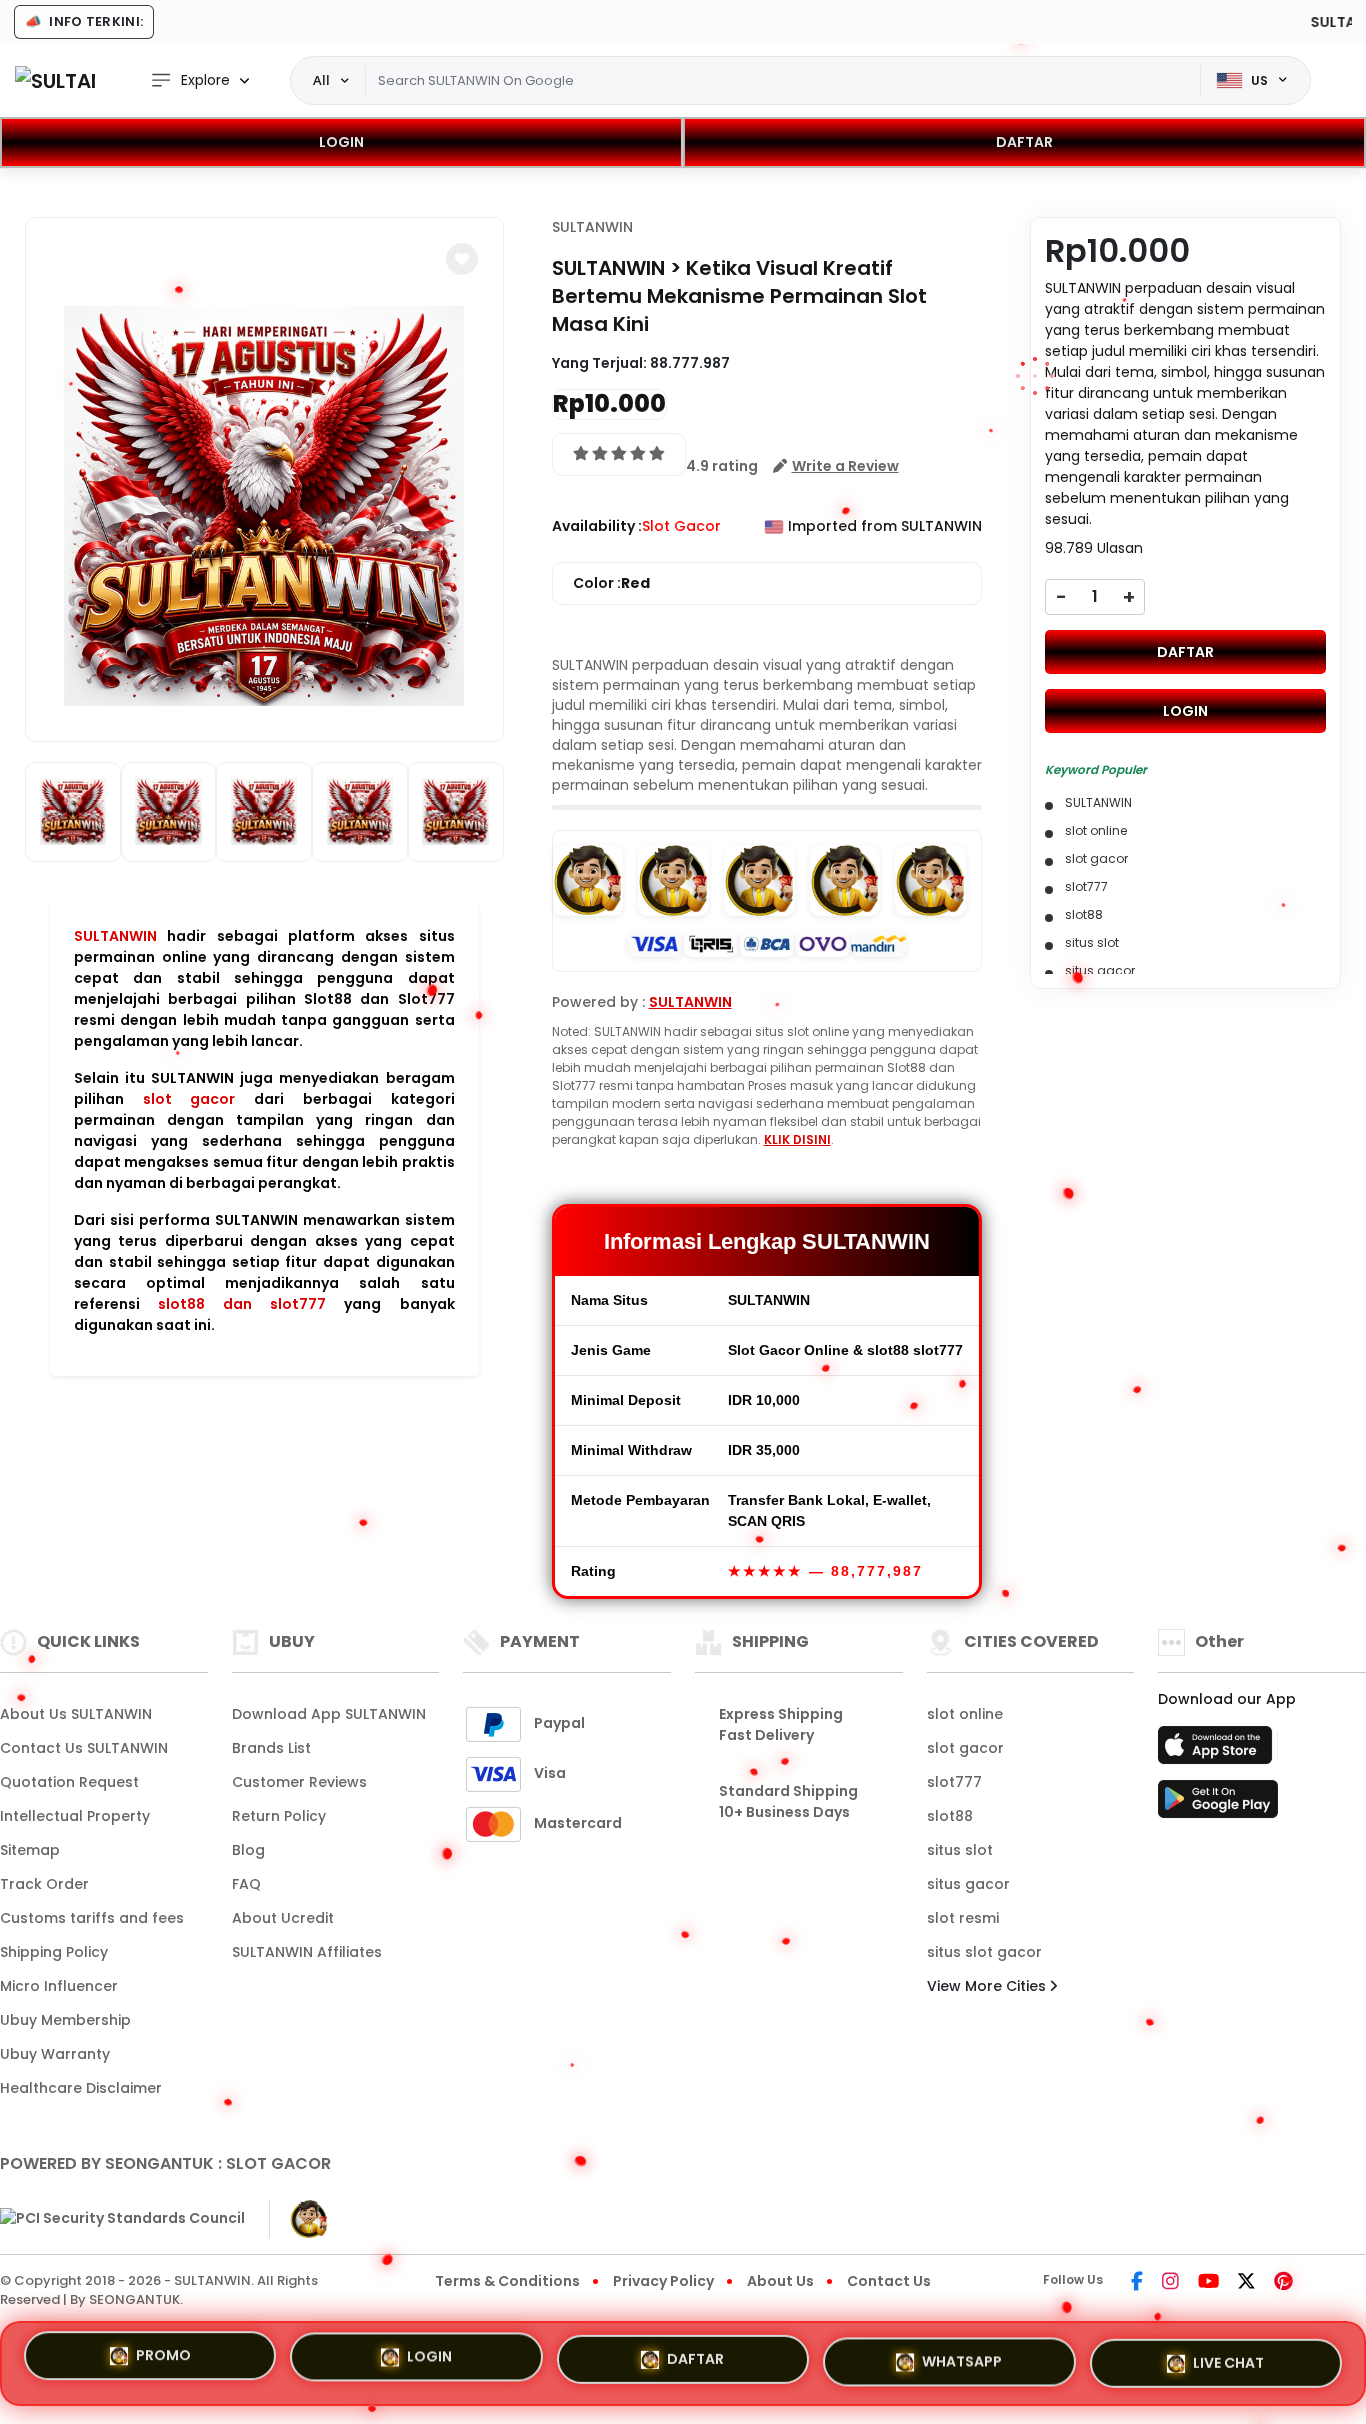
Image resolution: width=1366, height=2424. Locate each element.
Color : (611, 583)
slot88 (950, 1816)
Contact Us (889, 2281)
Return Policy (279, 1816)
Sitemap (30, 1850)
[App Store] (1218, 1751)
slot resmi (963, 1918)
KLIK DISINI (797, 1139)
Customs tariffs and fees (92, 1918)
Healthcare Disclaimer (81, 2088)
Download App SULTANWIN (329, 1714)
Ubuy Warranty (55, 2054)
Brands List (271, 1748)
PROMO (163, 2363)
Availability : (597, 526)
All (321, 80)
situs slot (960, 1850)
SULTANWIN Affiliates (307, 1952)
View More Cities (988, 1986)
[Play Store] (1218, 1805)
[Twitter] (1246, 2283)
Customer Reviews (299, 1782)
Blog (248, 1850)
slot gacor (189, 1099)
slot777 (954, 1782)
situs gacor (968, 1884)
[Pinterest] (1283, 2283)
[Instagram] (1170, 2283)
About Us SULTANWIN (76, 1714)
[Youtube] (1208, 2283)
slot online (965, 1714)
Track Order (44, 1884)
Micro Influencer (59, 1986)
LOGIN (341, 142)
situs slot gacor (984, 1952)
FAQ (246, 1884)
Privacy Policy (663, 2281)
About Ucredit (283, 1918)
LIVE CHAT (1228, 2355)
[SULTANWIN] (55, 80)
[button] (462, 259)
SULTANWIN (115, 936)
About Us (780, 2281)
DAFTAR (1024, 142)
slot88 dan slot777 (242, 1304)
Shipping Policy (54, 1952)
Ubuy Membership (65, 2020)
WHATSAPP (962, 2356)
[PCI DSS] (122, 2219)
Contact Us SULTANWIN (84, 1748)
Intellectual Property (75, 1816)
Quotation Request (69, 1782)
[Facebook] (1137, 2283)
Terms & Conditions (507, 2281)
